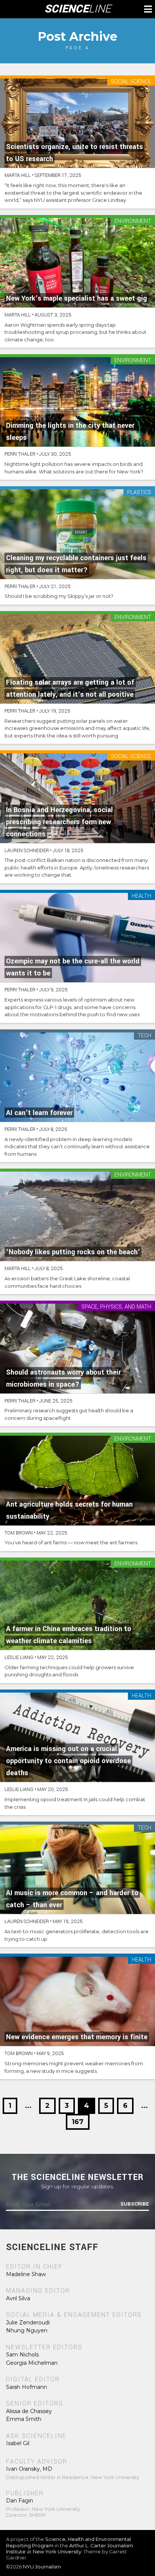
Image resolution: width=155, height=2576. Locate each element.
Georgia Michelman (32, 2363)
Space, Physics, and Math (116, 1307)
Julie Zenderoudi (28, 2323)
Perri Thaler (20, 454)
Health (141, 896)
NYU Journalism (42, 2567)
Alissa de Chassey (29, 2411)
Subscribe (135, 2204)
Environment (133, 222)
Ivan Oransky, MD (29, 2469)
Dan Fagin (20, 2501)
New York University (57, 2551)
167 (78, 2122)
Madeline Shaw (26, 2274)
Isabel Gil (18, 2443)
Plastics (139, 493)
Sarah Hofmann (27, 2387)
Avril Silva (18, 2298)
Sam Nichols (22, 2355)
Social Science (131, 82)
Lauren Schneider (27, 851)
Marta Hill (18, 175)
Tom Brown (19, 1533)
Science (78, 9)
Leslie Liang (19, 1657)
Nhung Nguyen (27, 2330)
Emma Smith (24, 2419)
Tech (144, 1036)
